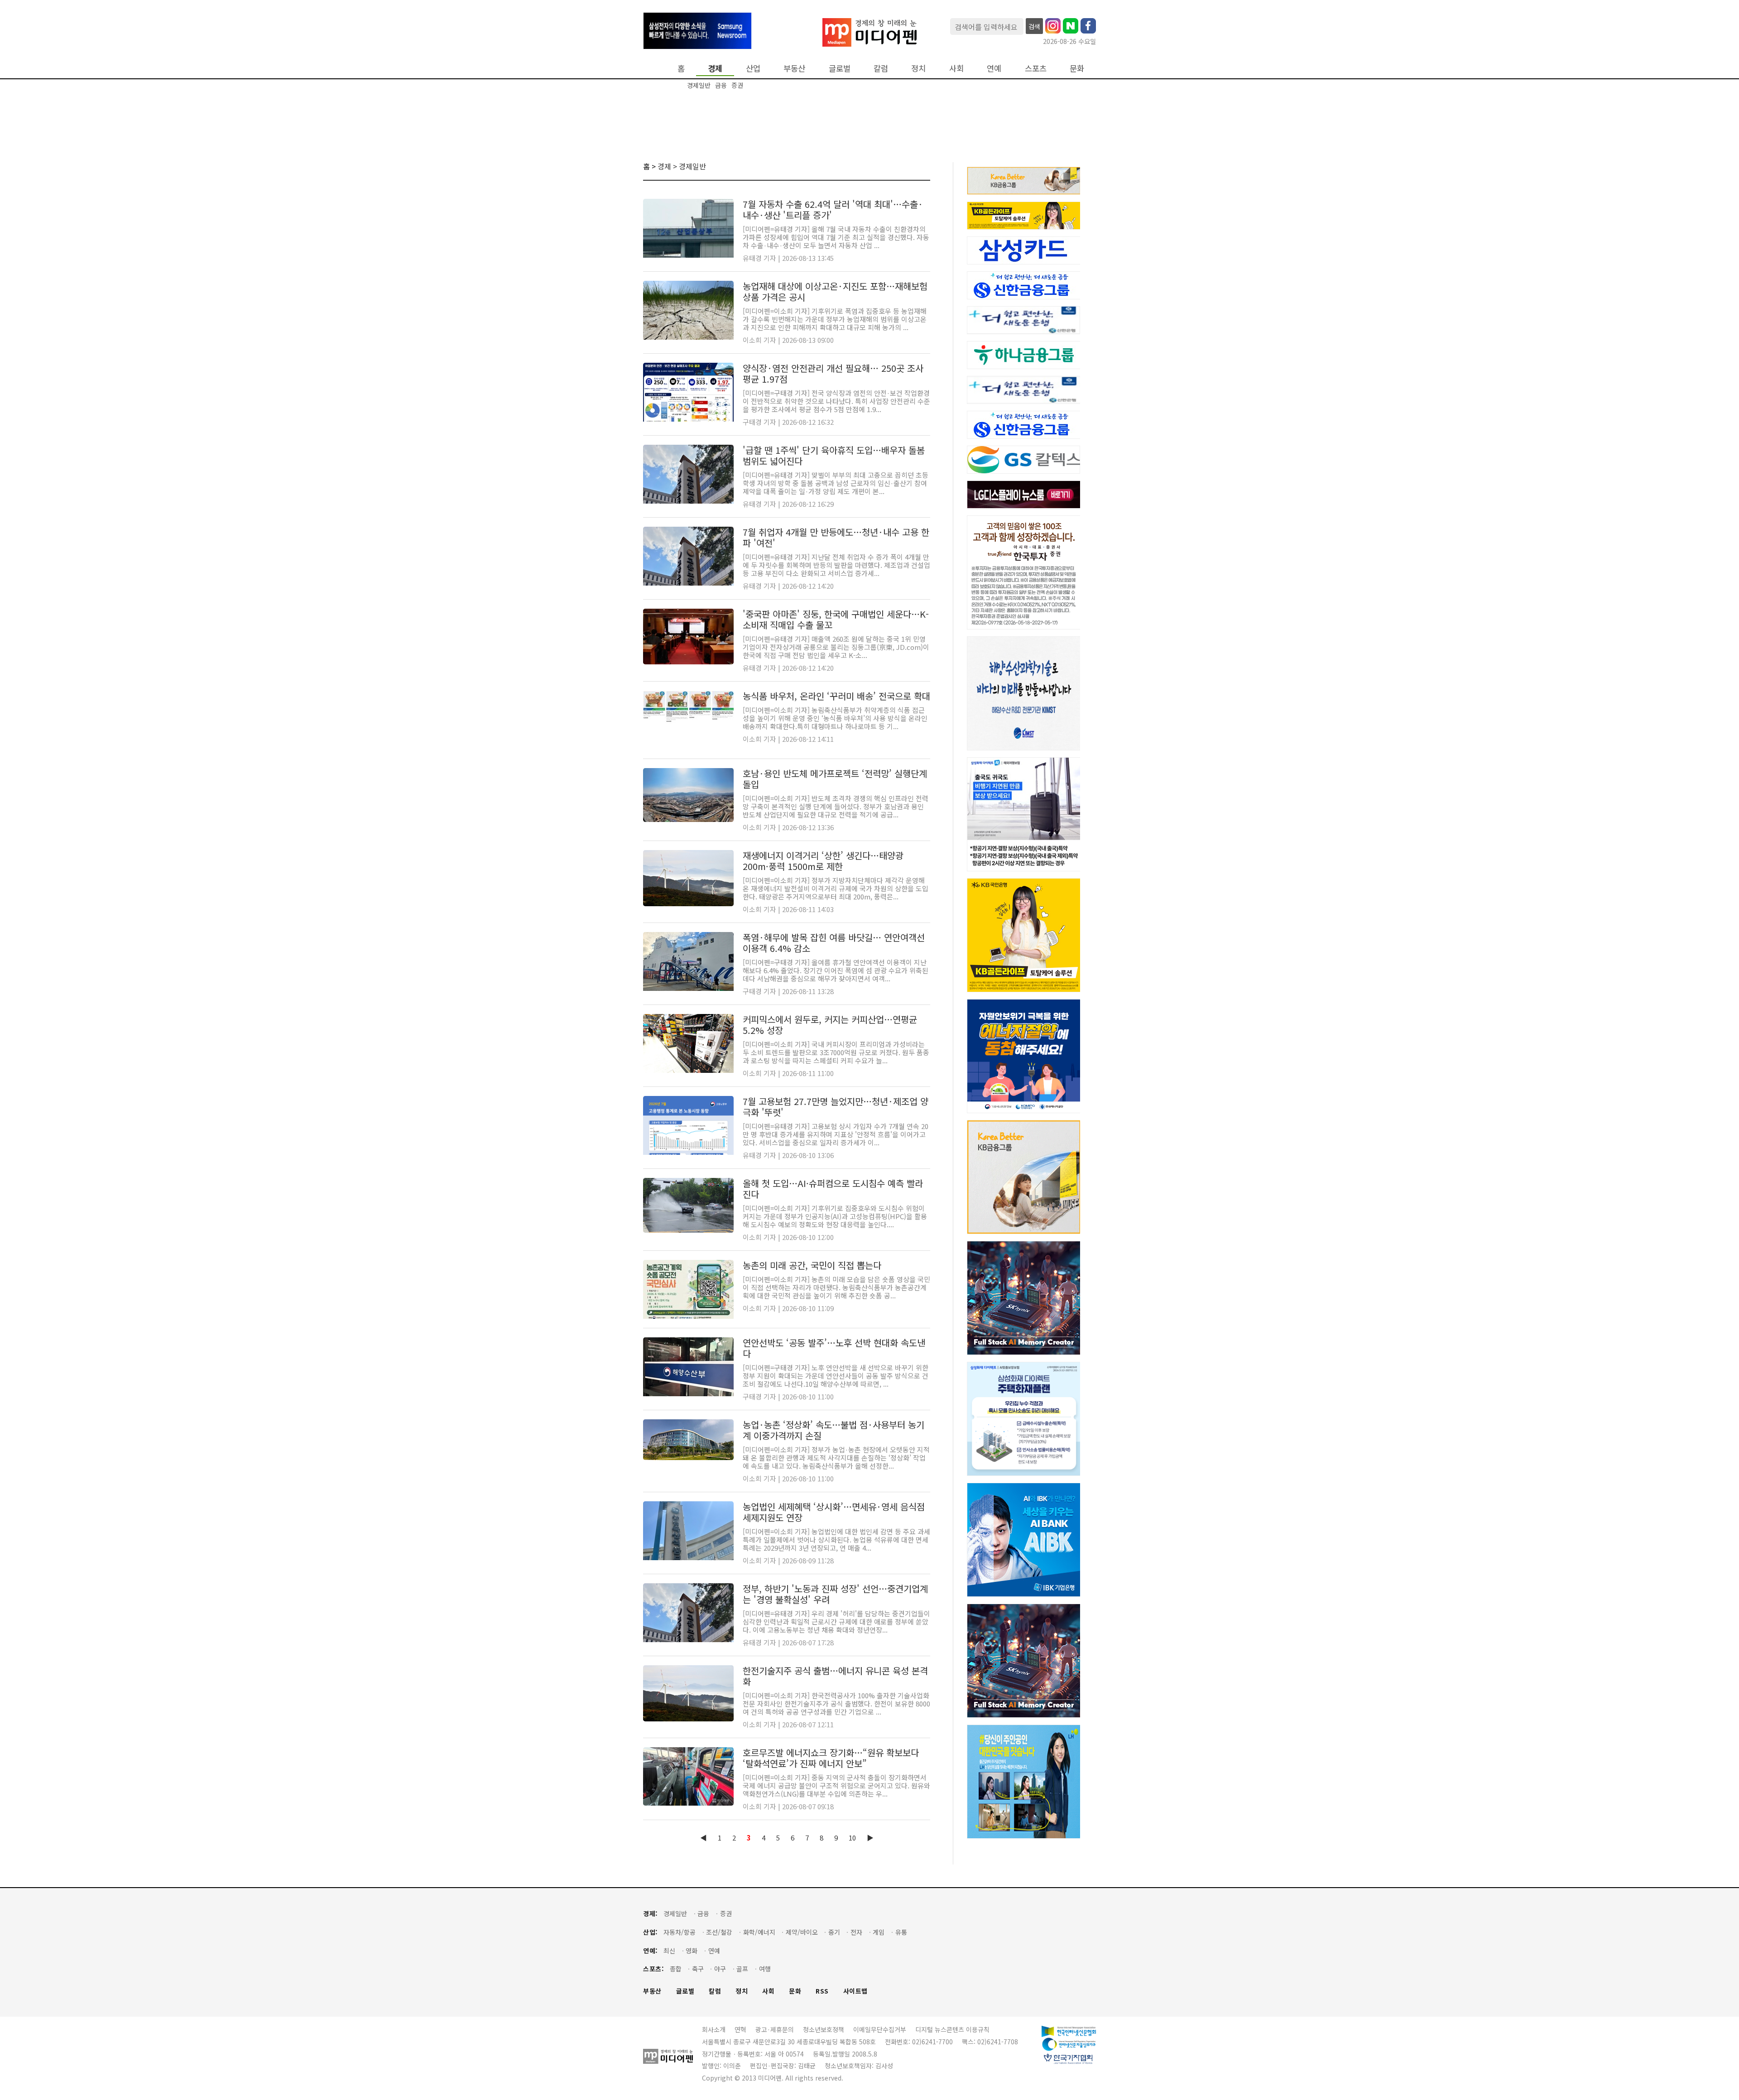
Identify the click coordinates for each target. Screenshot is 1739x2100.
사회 (956, 68)
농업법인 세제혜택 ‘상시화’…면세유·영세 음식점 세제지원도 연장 (834, 1512)
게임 (879, 1932)
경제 (715, 68)
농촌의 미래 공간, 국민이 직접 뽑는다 (812, 1265)
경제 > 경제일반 (682, 166)
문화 (1077, 68)
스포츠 (1036, 68)
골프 (742, 1969)
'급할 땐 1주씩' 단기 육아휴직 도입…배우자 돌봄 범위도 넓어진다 (834, 455)
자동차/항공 (680, 1932)
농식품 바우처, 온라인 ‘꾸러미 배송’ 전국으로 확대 (836, 696)
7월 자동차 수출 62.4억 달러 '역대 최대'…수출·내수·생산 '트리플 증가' (833, 209)
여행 (765, 1969)
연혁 (740, 2029)
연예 (994, 68)
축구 (698, 1969)
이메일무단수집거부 (880, 2029)
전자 (856, 1932)
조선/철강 (719, 1932)
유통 (901, 1932)
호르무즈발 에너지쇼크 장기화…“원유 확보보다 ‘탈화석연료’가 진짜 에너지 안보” (831, 1758)
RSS (822, 1991)
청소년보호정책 (824, 2029)
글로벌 (840, 68)
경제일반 (699, 85)
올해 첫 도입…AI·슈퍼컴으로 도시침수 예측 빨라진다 (833, 1189)
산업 (753, 68)
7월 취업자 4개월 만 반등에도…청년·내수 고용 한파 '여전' (836, 537)
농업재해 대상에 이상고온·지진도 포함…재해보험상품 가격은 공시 (835, 291)
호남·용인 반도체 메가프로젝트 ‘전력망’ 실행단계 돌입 (835, 779)
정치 (918, 68)
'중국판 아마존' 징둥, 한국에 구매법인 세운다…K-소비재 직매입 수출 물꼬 (836, 619)
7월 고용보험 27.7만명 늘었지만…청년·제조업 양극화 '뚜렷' (836, 1107)
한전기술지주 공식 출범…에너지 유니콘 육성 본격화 (835, 1676)
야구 (720, 1969)
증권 (737, 85)
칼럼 (881, 68)
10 (852, 1838)
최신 (669, 1951)
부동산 (794, 68)
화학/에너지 (759, 1932)
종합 (676, 1969)
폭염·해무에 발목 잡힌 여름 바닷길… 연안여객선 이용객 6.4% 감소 (834, 943)
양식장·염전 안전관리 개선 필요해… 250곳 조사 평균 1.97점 (833, 373)
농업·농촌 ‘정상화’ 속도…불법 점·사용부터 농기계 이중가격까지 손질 (833, 1430)
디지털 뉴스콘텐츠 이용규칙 (952, 2029)
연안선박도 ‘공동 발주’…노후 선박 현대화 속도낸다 (834, 1348)
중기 (834, 1932)
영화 (692, 1951)
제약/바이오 (802, 1932)
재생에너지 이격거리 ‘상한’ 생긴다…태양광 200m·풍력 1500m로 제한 (823, 861)
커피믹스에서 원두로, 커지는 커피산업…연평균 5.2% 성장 (830, 1025)
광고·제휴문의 (775, 2029)
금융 (721, 85)
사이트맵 (855, 1991)
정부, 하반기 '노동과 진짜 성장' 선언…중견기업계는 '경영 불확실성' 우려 (835, 1594)
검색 (1034, 26)
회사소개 (714, 2029)
